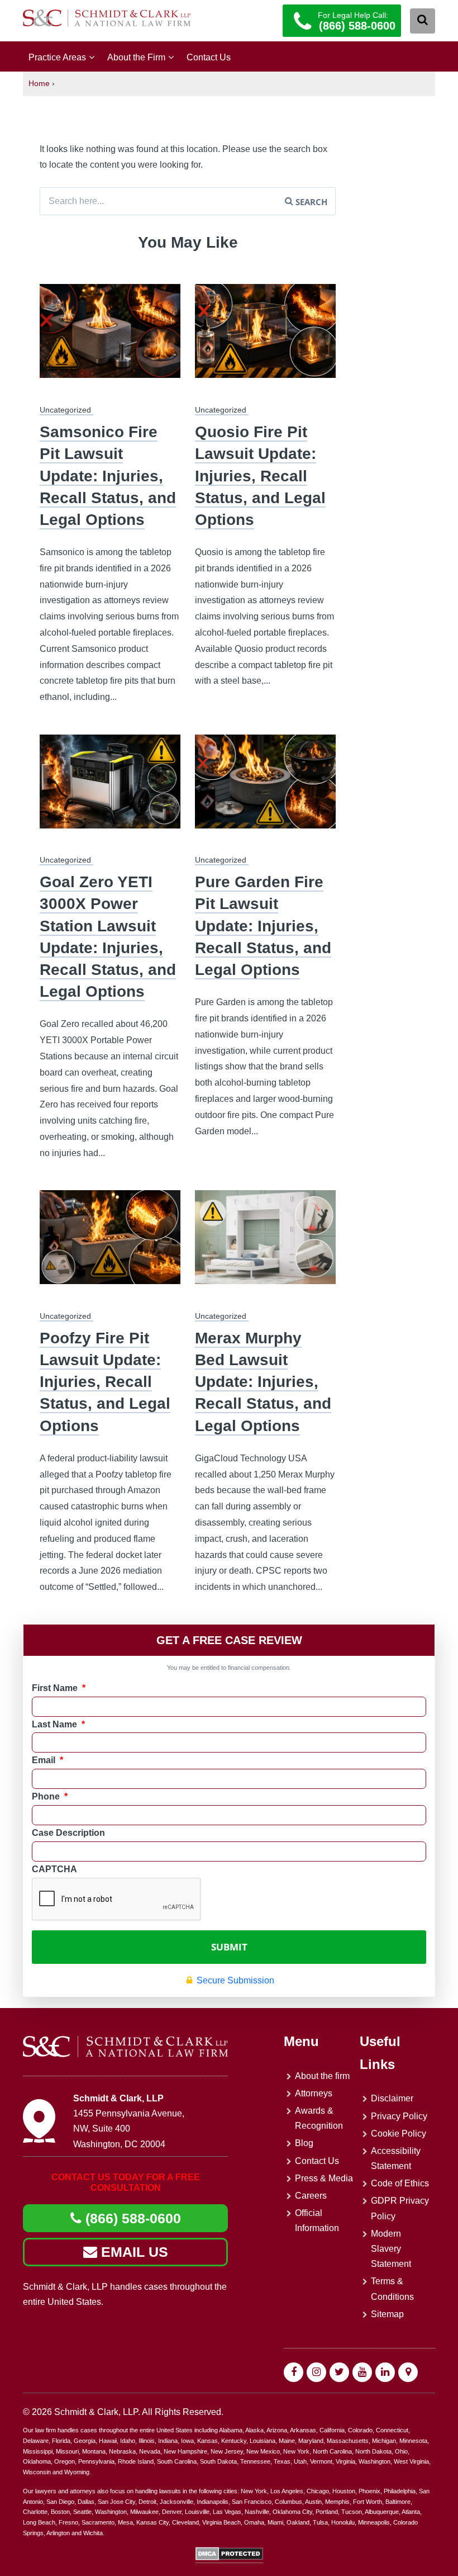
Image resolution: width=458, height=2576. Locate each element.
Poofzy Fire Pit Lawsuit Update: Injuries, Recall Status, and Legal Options (105, 1382)
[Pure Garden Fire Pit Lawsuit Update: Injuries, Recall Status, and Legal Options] (265, 789)
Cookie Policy (399, 2134)
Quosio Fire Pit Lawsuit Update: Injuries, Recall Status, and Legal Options (260, 476)
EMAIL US (133, 2252)
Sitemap (387, 2314)
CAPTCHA (54, 1869)
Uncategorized (65, 410)
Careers (311, 2196)
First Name (59, 1688)
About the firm (322, 2076)
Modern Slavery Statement (391, 2249)
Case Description (68, 1833)
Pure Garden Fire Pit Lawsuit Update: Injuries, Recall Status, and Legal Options (263, 926)
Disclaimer (392, 2098)
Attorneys (314, 2093)
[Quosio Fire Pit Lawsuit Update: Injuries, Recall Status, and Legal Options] (265, 338)
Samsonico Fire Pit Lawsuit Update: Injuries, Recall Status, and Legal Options (108, 476)
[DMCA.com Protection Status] (229, 2558)
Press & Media (324, 2178)
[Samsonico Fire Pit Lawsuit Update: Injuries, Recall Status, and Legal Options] (110, 338)
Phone (50, 1796)
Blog (304, 2143)
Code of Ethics (400, 2183)
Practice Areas (57, 57)
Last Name (58, 1724)
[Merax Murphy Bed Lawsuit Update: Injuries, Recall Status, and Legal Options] (265, 1244)
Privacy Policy (399, 2116)
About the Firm (136, 57)
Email (47, 1760)
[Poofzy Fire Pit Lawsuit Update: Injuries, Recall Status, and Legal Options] (110, 1244)
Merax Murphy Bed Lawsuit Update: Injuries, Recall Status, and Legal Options (263, 1382)
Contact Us (209, 57)
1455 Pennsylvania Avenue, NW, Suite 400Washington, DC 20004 (129, 2128)
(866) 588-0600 (131, 2218)
